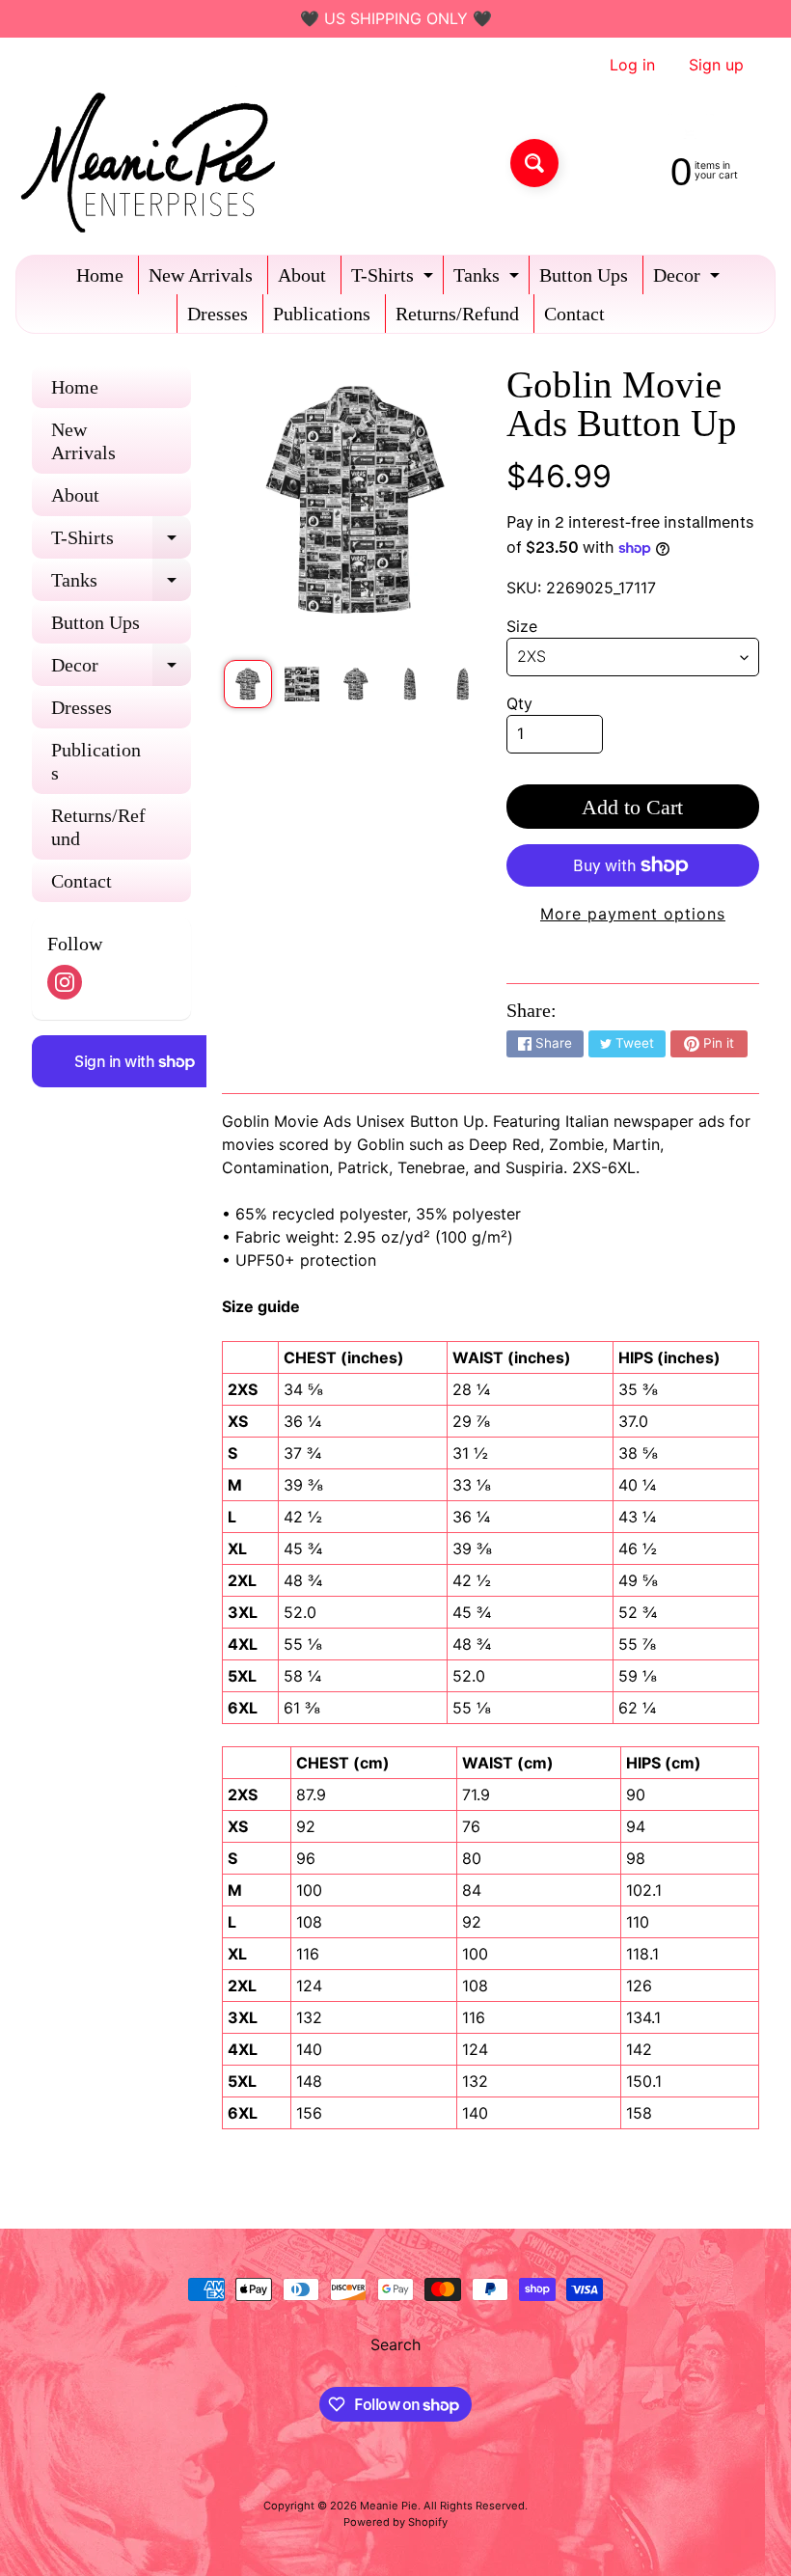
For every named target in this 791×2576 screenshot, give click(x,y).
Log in (632, 65)
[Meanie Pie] (153, 163)
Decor (689, 279)
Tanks (489, 279)
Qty (519, 703)
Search (395, 2344)
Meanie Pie (389, 2506)
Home (100, 275)
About (302, 275)
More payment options (633, 914)
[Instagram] (65, 982)
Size (522, 626)
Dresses (218, 314)
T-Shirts (395, 279)
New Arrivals (201, 275)
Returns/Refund (457, 314)
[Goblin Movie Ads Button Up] (248, 684)
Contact (574, 314)
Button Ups (584, 275)
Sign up (716, 65)
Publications (322, 314)
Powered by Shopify (395, 2522)
